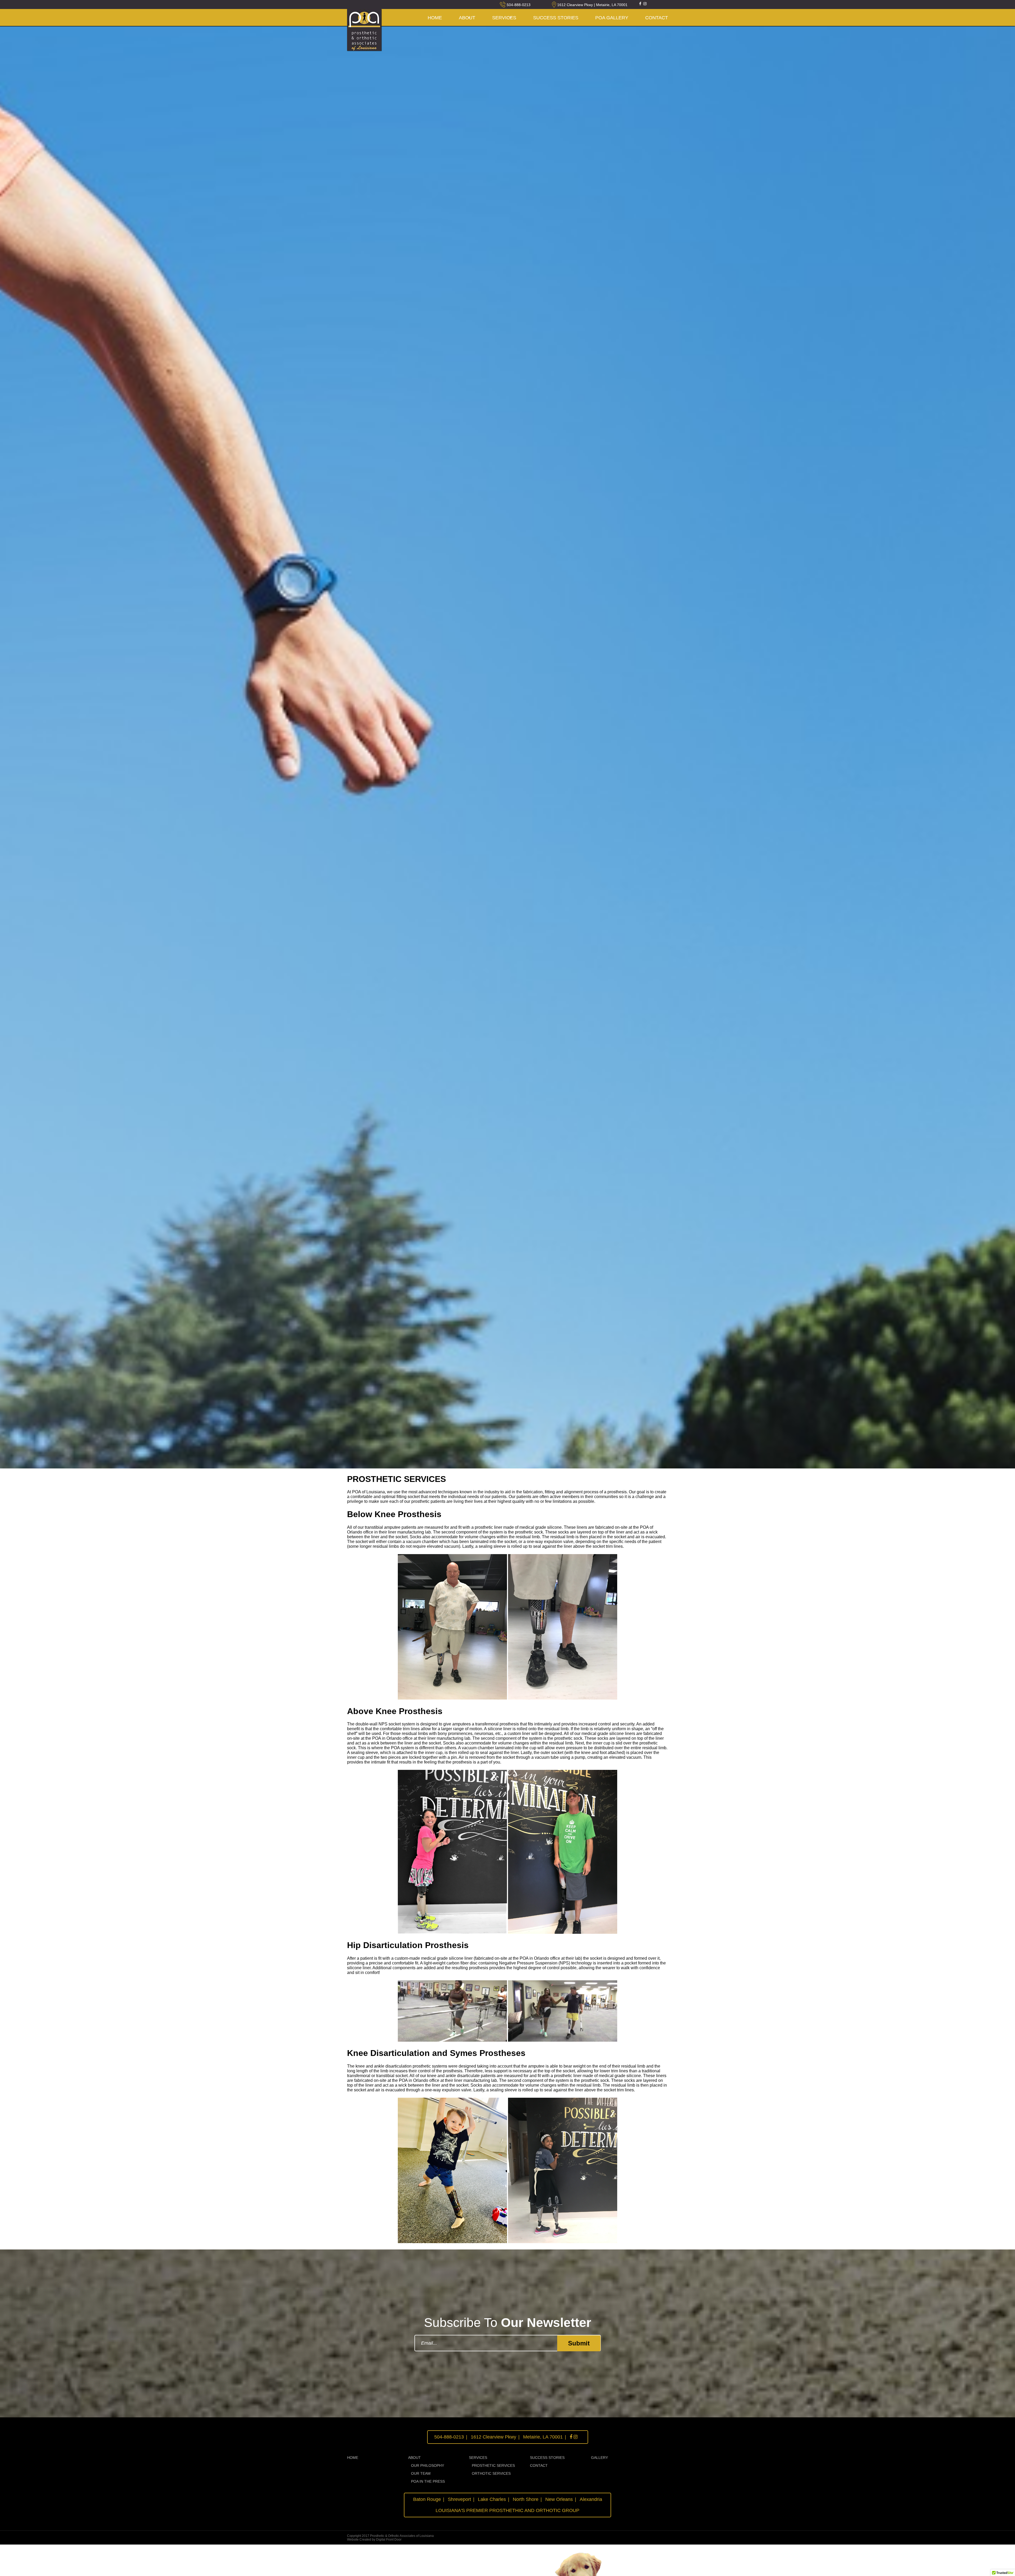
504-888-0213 (519, 5)
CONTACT (657, 18)
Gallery (599, 2458)
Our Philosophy (428, 2465)
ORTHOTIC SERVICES (491, 2473)
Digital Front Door (389, 2540)
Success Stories (556, 18)
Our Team (421, 2473)
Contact (539, 2465)
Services (504, 18)
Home (435, 18)
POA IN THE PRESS (428, 2481)
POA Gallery (612, 18)
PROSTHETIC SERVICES (493, 2465)
